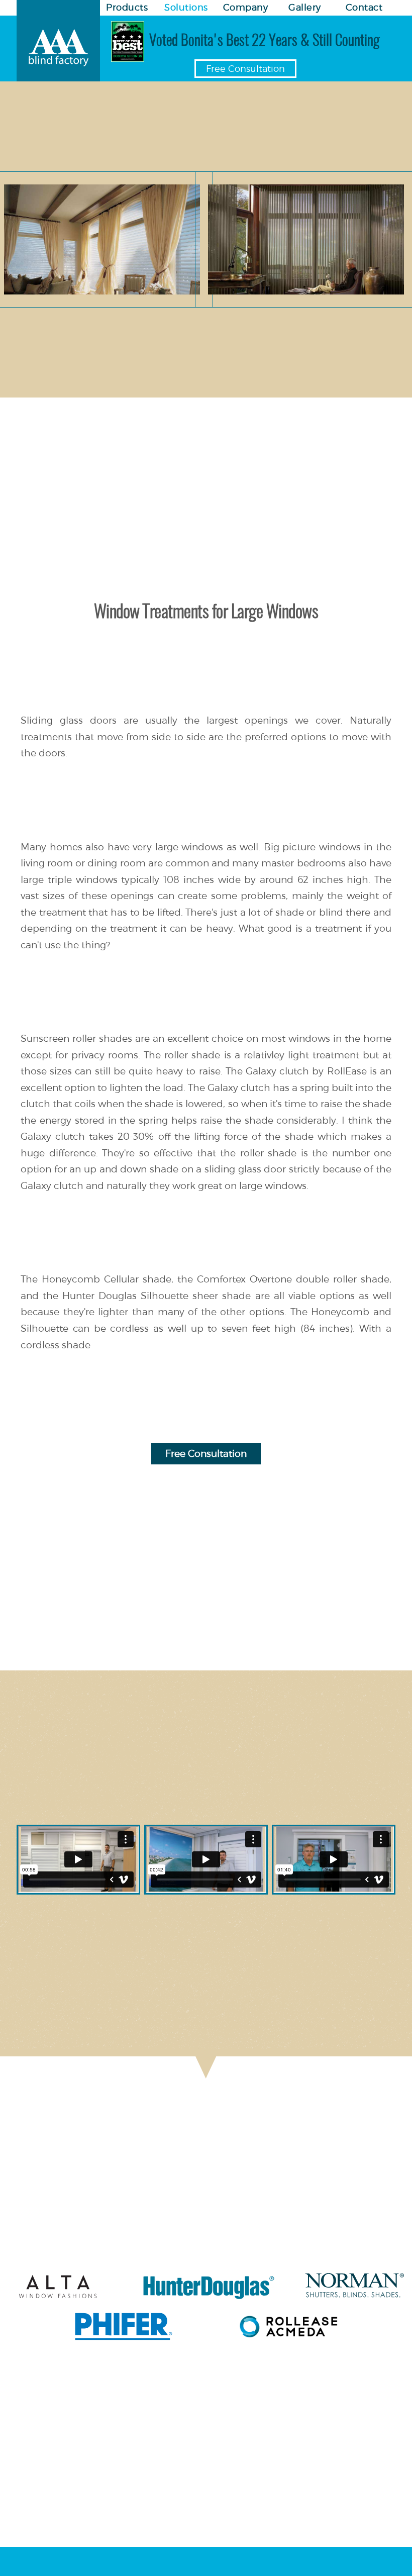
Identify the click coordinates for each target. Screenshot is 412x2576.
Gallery (305, 7)
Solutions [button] (186, 7)
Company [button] (246, 7)
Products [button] (127, 7)
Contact (364, 7)
